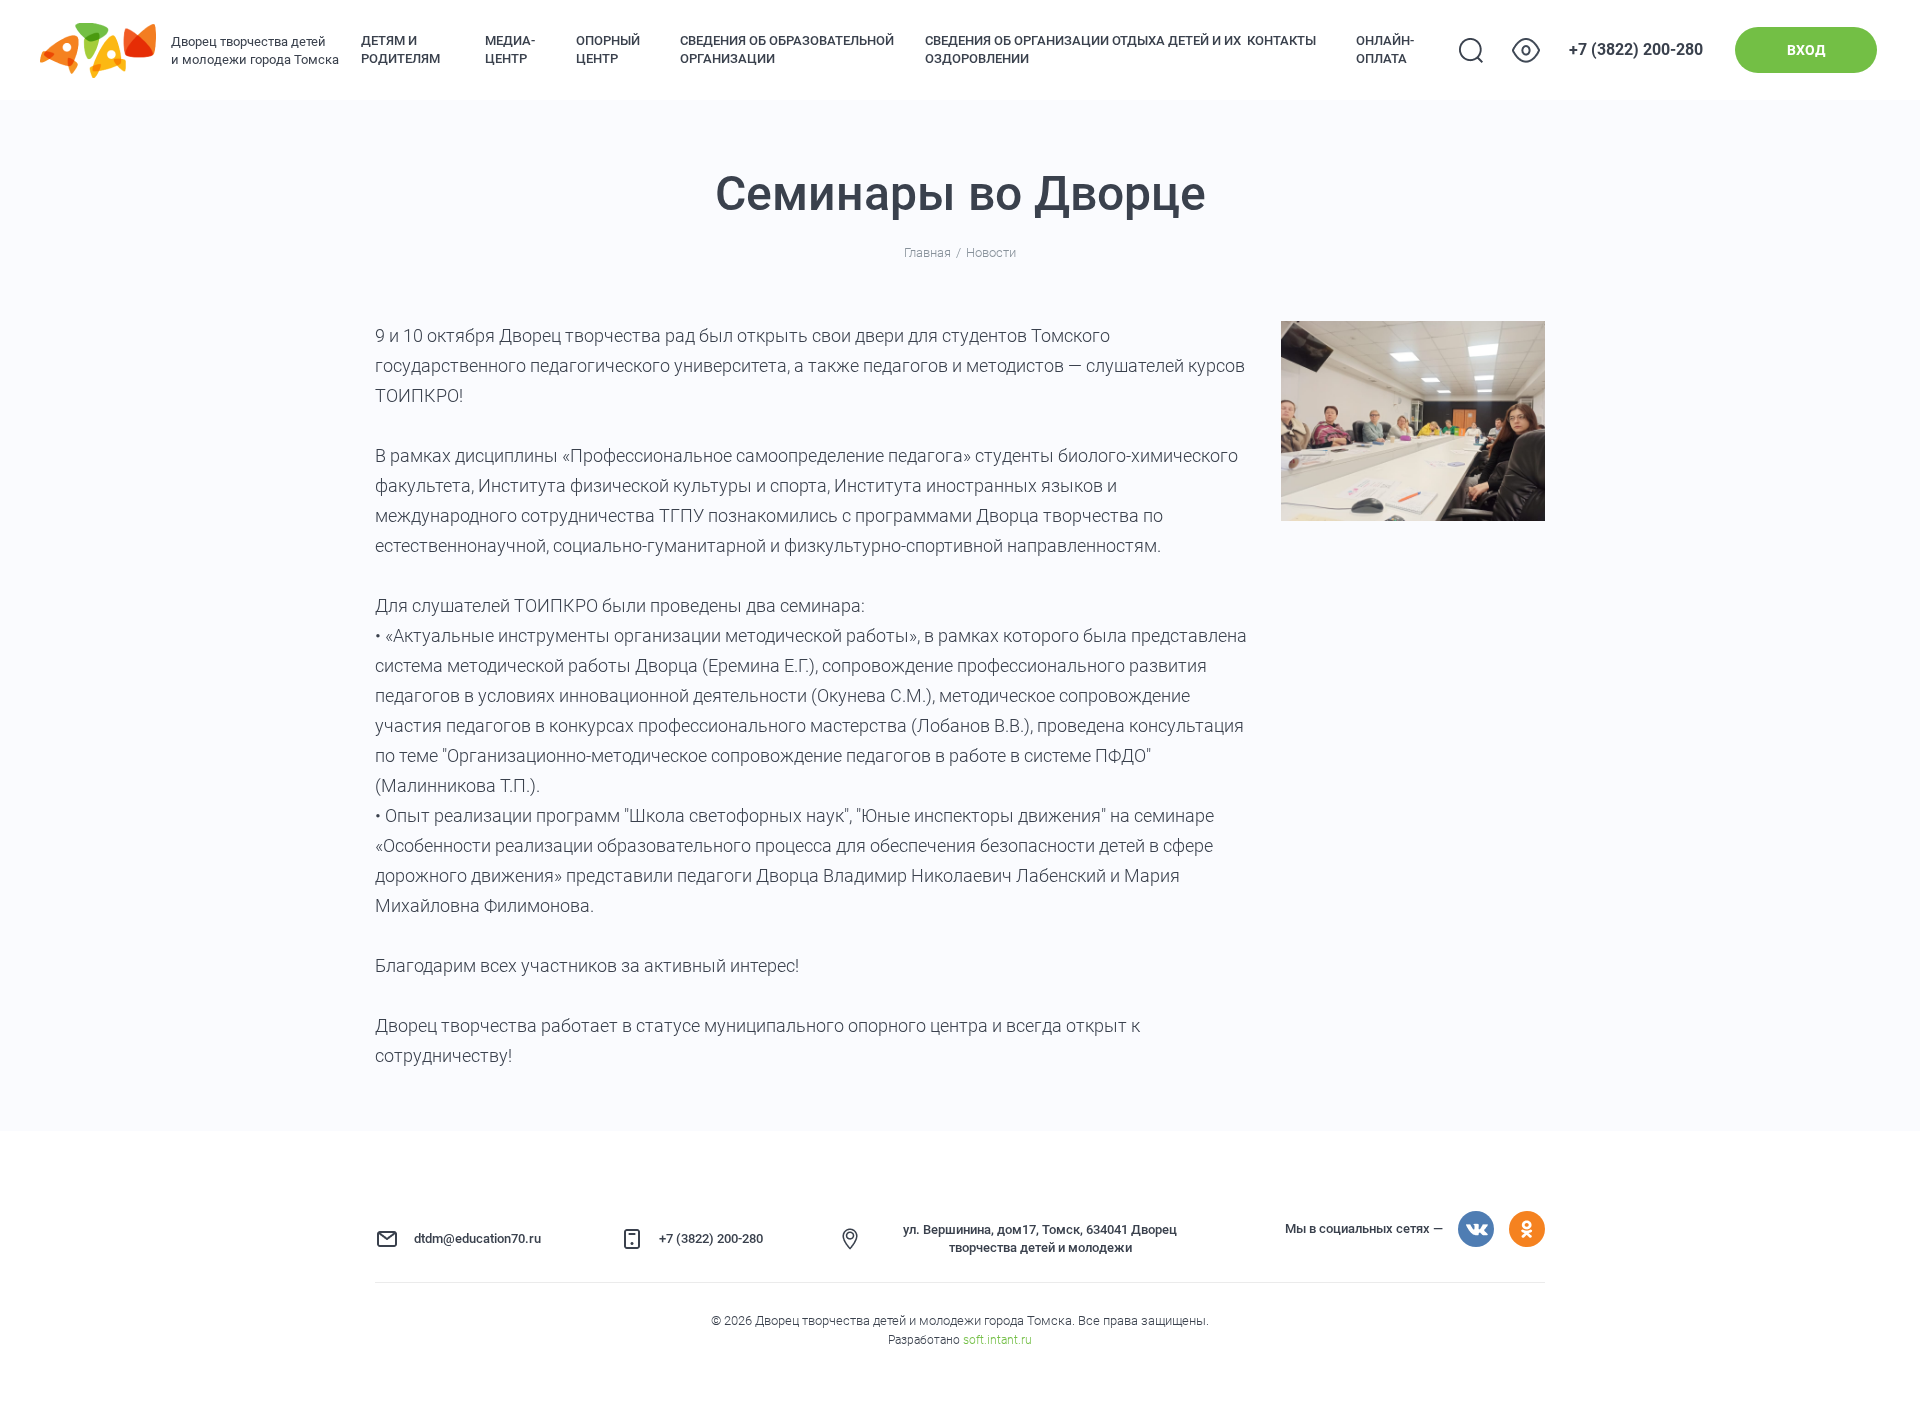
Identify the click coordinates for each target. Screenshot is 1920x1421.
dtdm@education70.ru (477, 1238)
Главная (927, 252)
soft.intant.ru (997, 1340)
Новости (991, 252)
